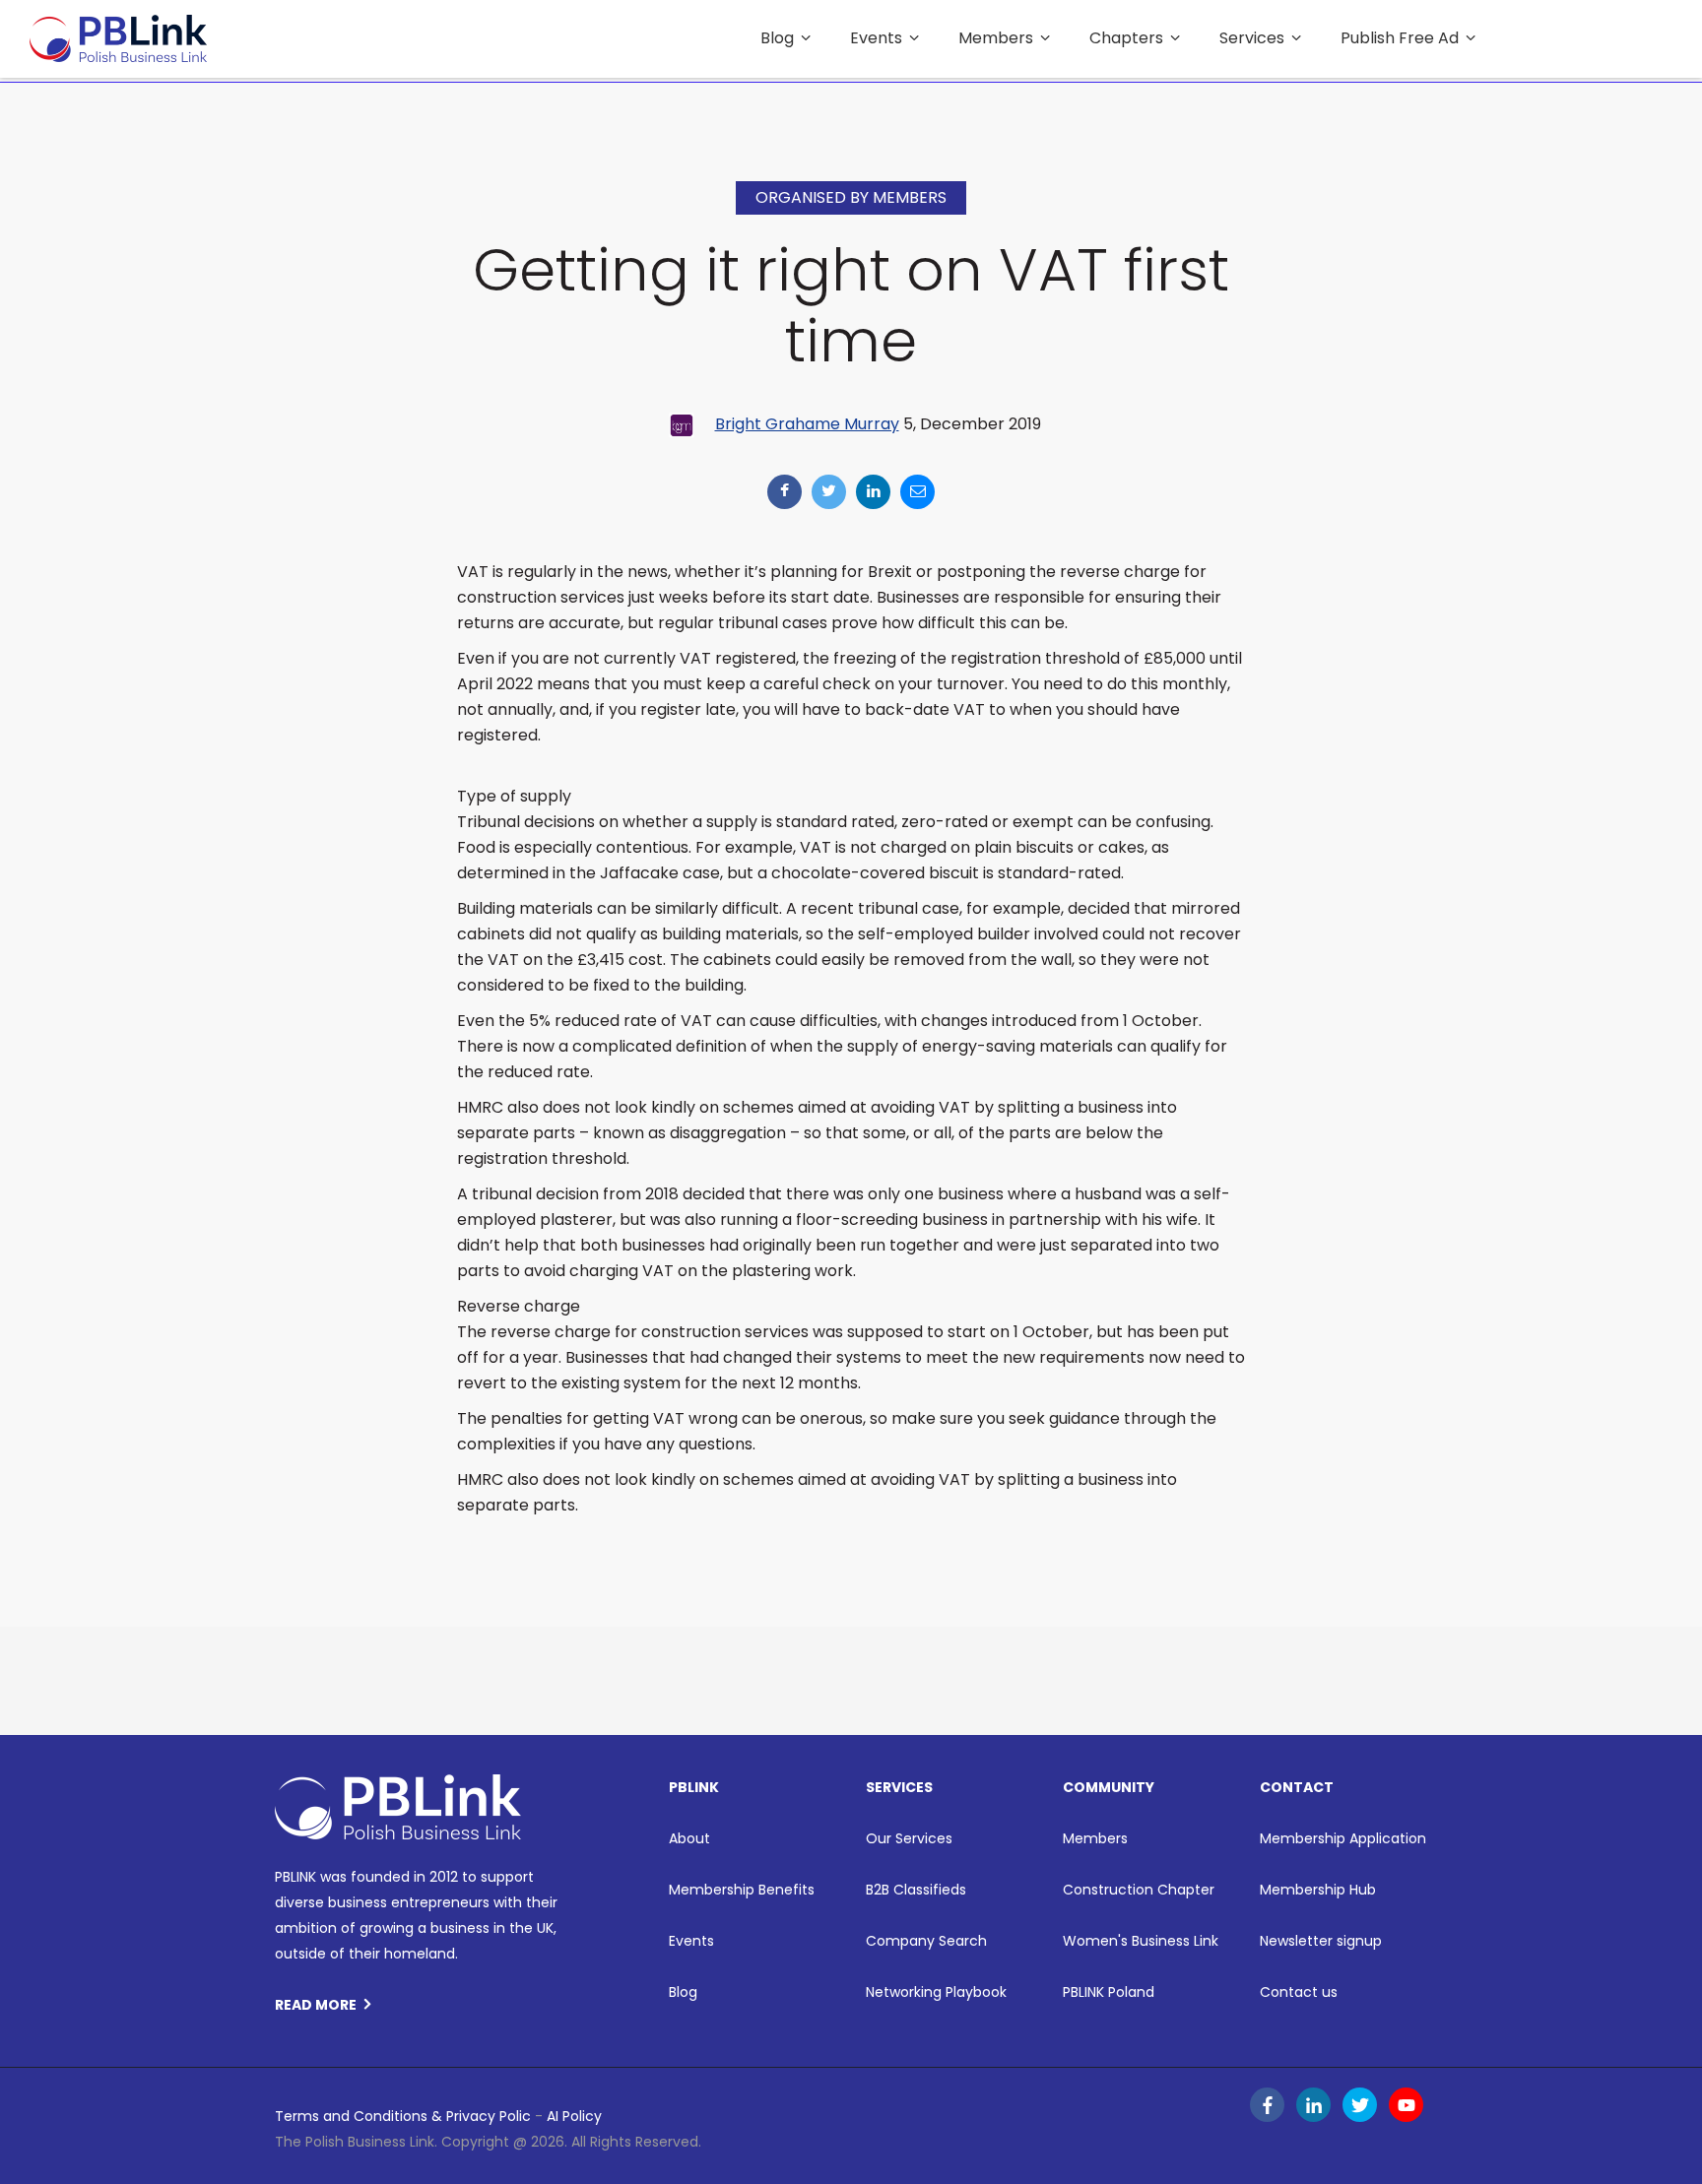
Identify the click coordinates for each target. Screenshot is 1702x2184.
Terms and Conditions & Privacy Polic (403, 2116)
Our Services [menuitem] (909, 1838)
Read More (316, 2005)
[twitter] (829, 492)
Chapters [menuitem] (1126, 38)
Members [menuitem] (996, 38)
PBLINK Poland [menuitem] (1109, 1992)
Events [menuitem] (876, 38)
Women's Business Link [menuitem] (1141, 1941)
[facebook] (785, 492)
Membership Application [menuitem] (1343, 1838)
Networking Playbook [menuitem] (936, 1992)
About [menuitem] (689, 1838)
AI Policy (574, 2116)
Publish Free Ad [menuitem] (1400, 38)
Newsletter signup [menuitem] (1321, 1941)
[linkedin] (873, 492)
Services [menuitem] (1252, 38)
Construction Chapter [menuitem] (1139, 1890)
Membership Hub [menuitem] (1318, 1890)
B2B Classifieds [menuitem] (916, 1890)
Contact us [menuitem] (1299, 1992)
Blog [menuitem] (777, 38)
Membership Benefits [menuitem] (742, 1890)
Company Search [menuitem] (926, 1941)
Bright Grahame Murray (807, 424)
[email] (917, 492)
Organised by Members (851, 197)
